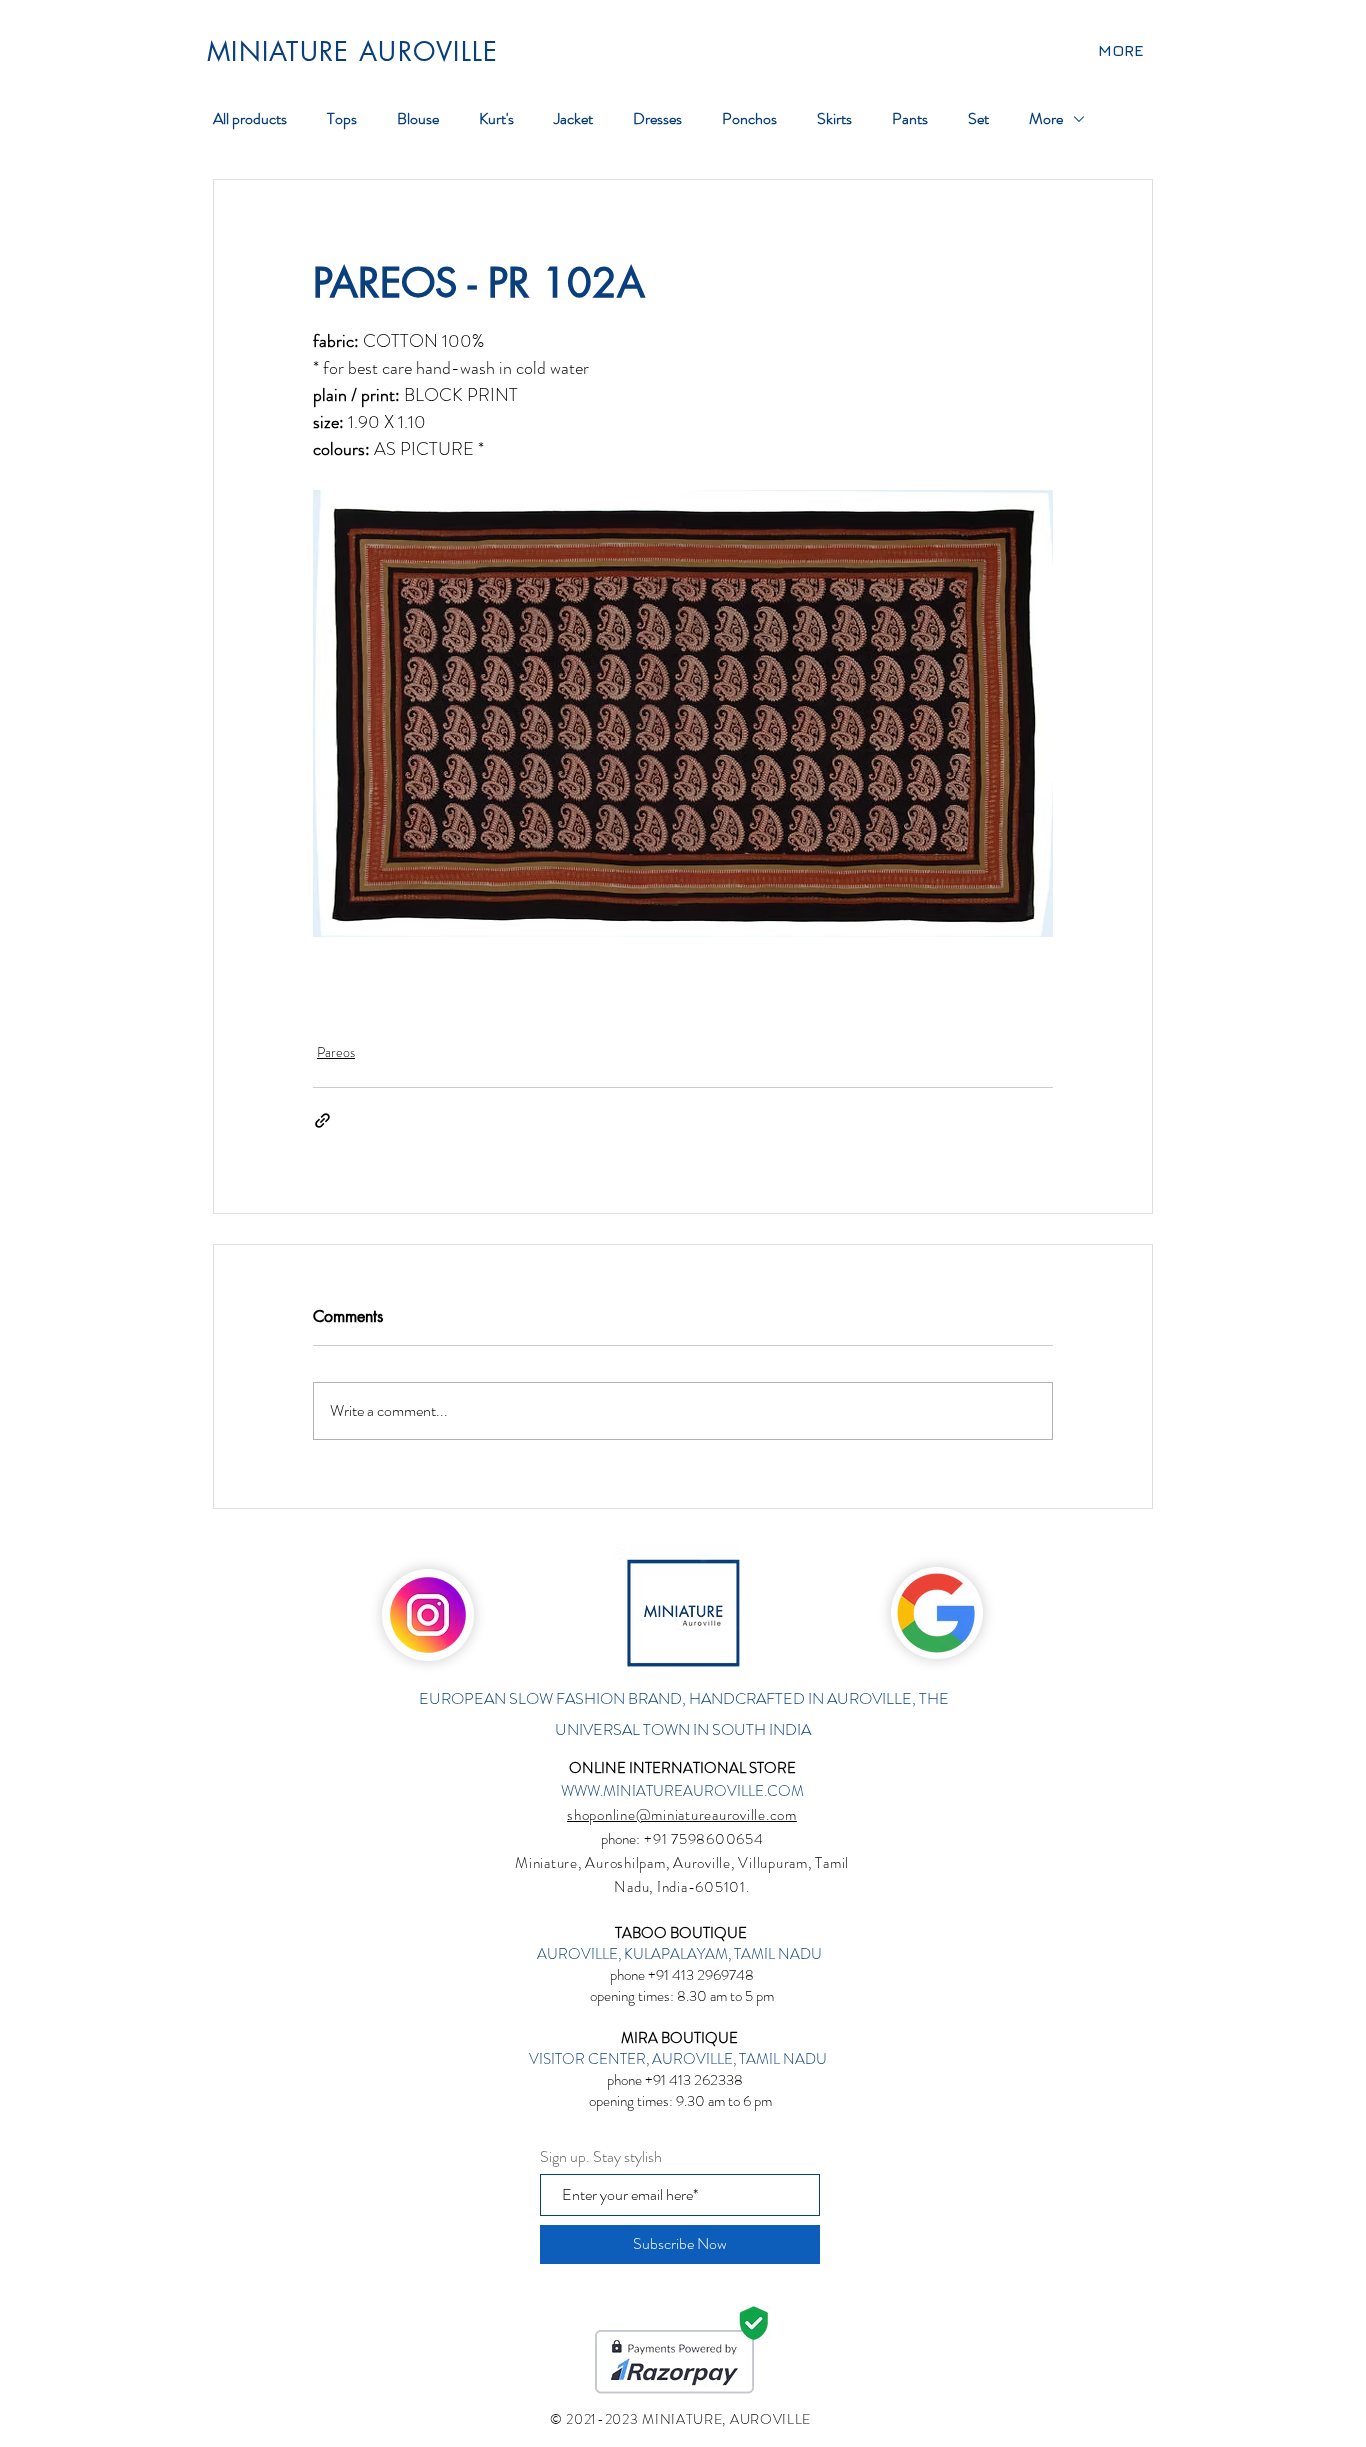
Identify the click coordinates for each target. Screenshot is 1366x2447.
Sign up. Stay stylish (601, 2157)
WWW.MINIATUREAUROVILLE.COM (682, 1791)
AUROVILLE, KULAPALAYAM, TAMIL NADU (681, 1954)
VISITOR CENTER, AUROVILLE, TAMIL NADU (679, 2059)
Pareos (336, 1052)
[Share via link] (322, 1120)
